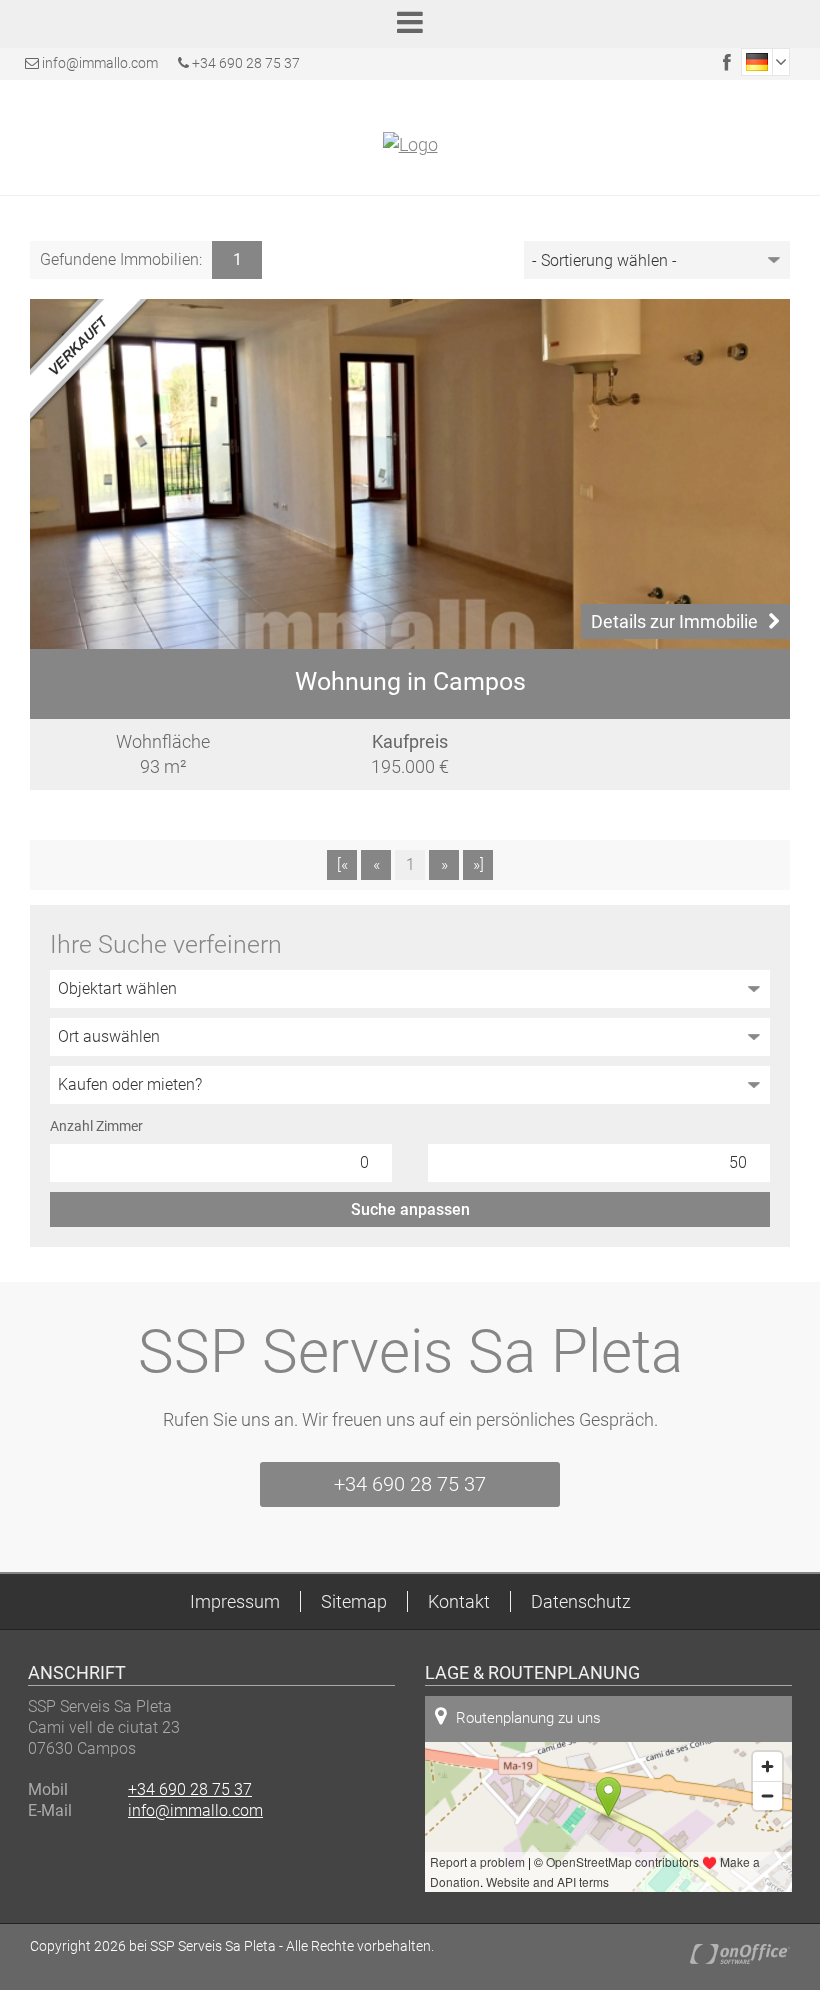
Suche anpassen (410, 1209)
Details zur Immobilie (674, 621)
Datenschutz (581, 1601)
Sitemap (354, 1601)
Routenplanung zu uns (528, 1718)
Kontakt (459, 1601)
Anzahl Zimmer (96, 1126)
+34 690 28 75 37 (244, 63)
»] (478, 864)
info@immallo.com (100, 63)
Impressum (235, 1601)
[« (342, 864)
